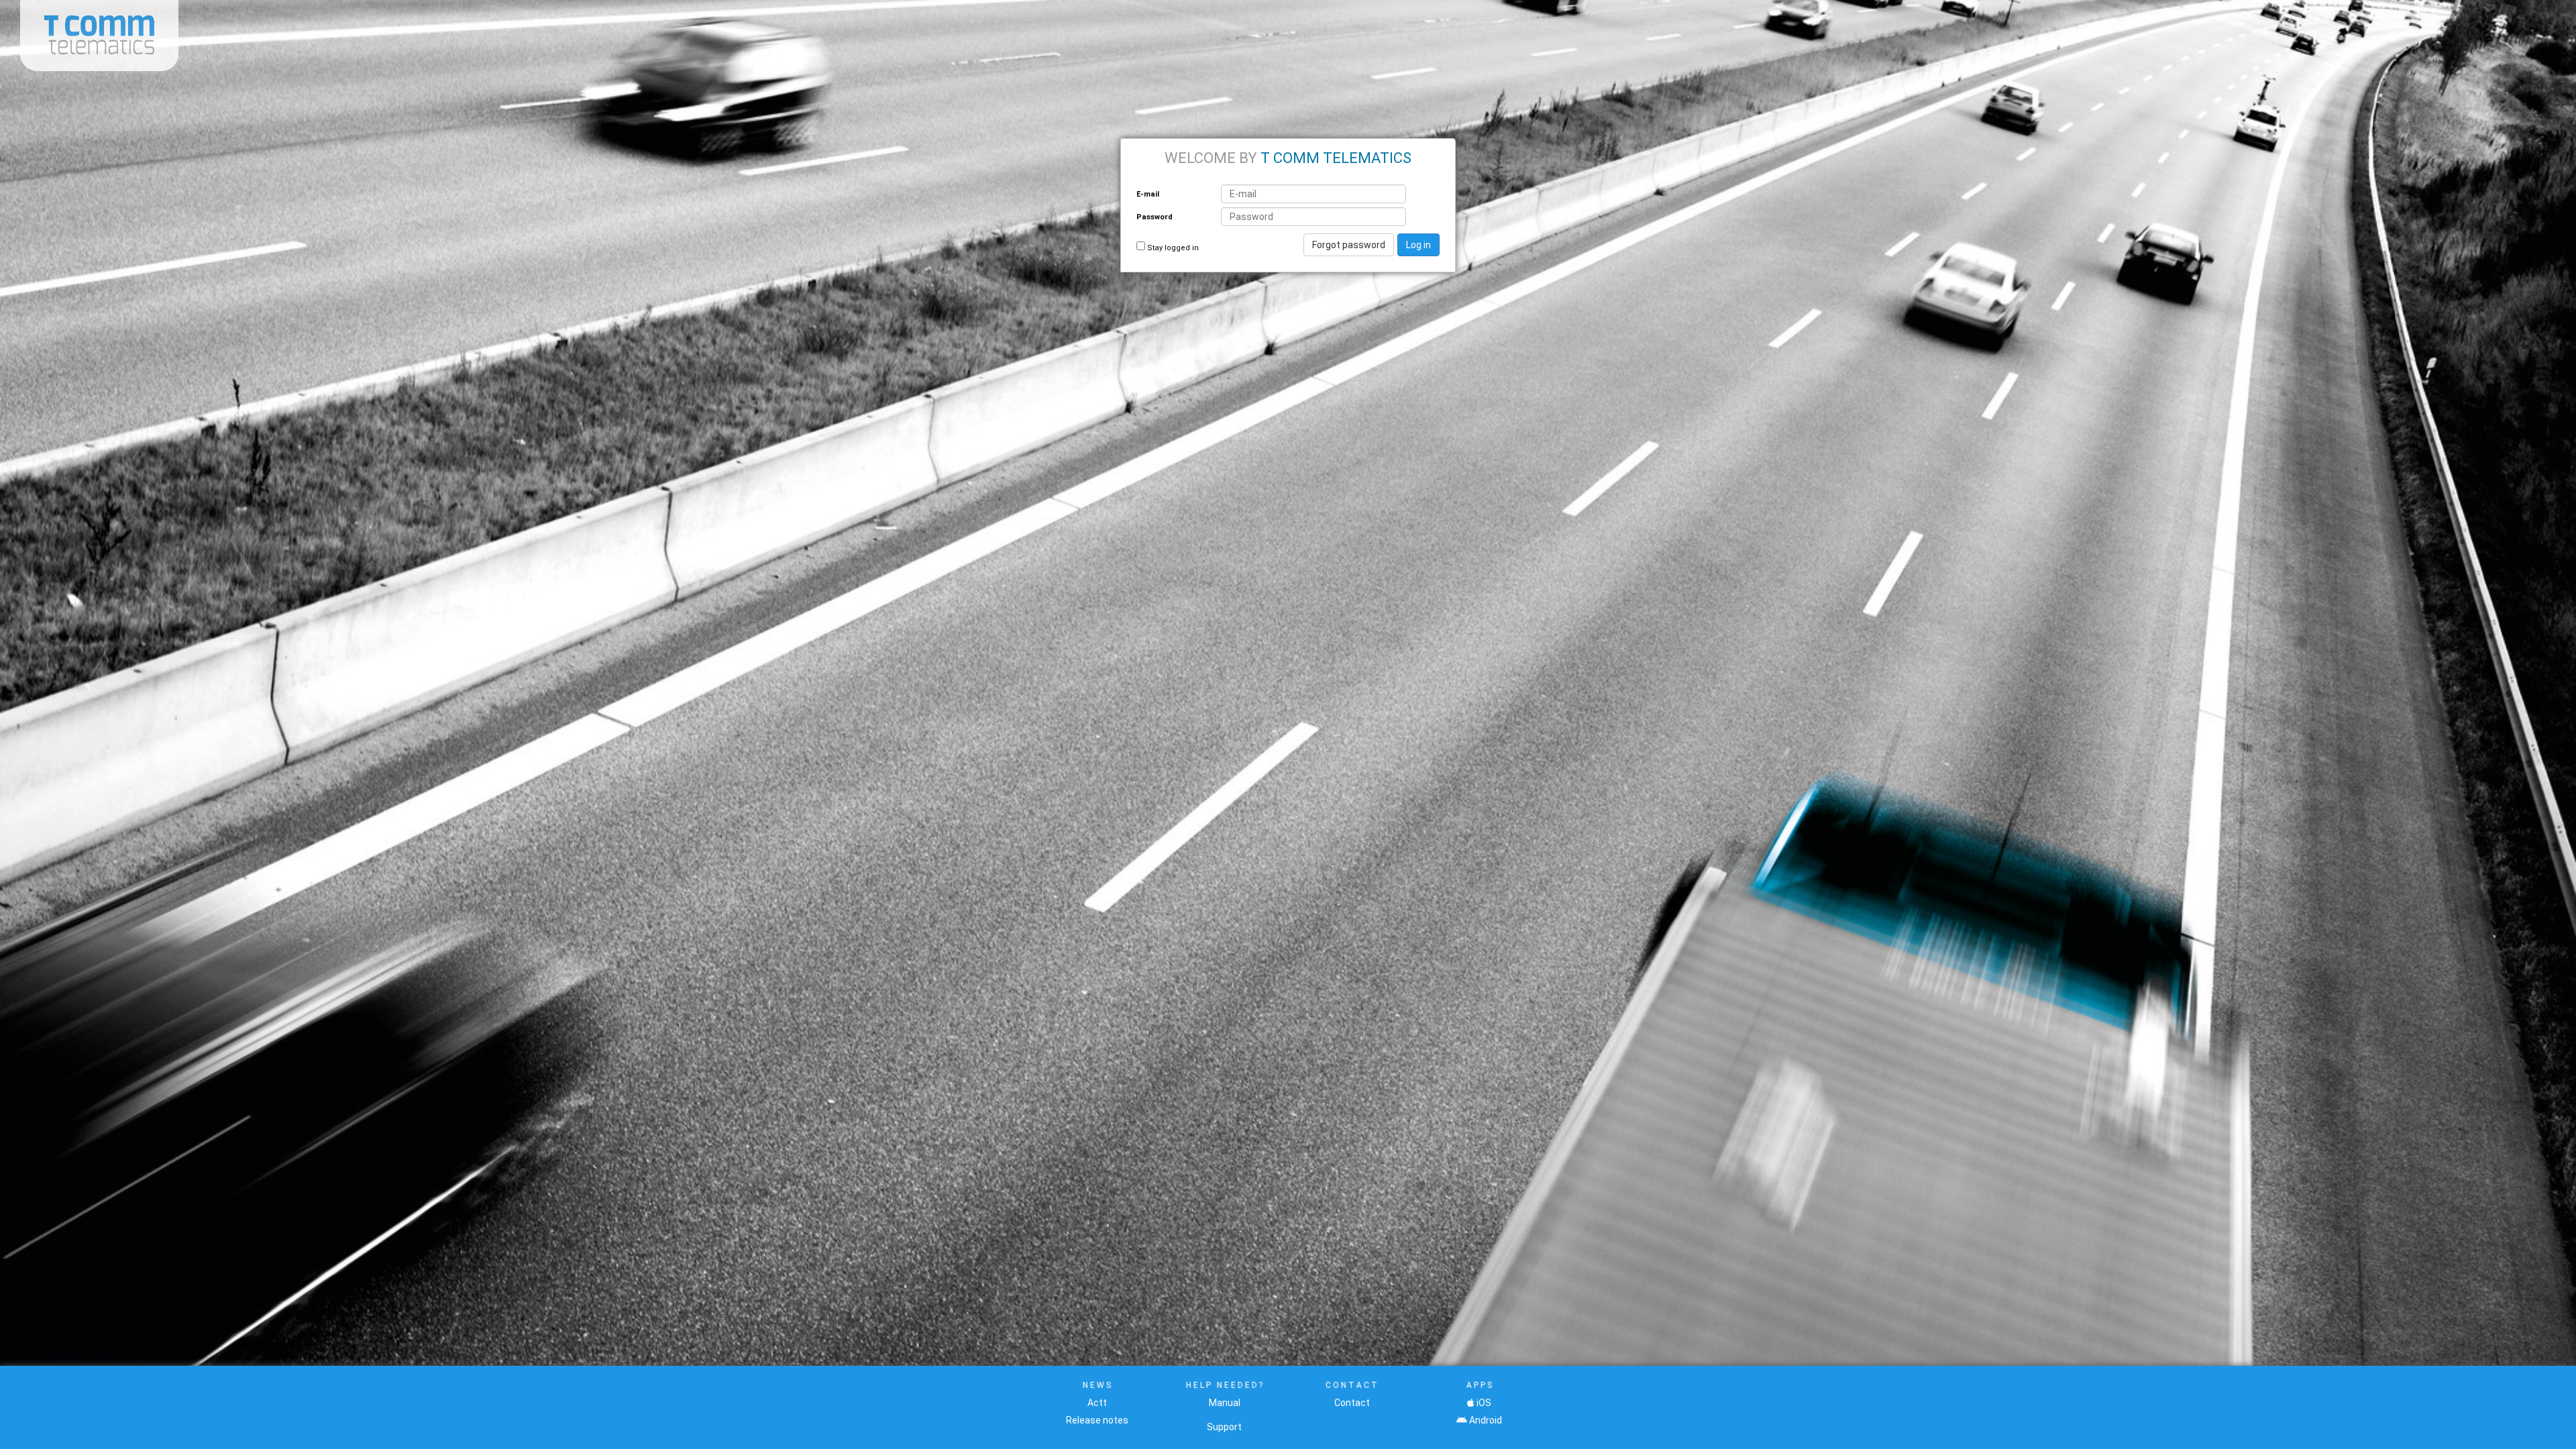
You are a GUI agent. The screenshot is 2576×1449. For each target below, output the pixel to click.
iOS (1484, 1403)
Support (1224, 1427)
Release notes (1097, 1420)
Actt (1097, 1403)
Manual (1225, 1403)
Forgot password (1349, 245)
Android (1486, 1420)
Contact (1352, 1403)
